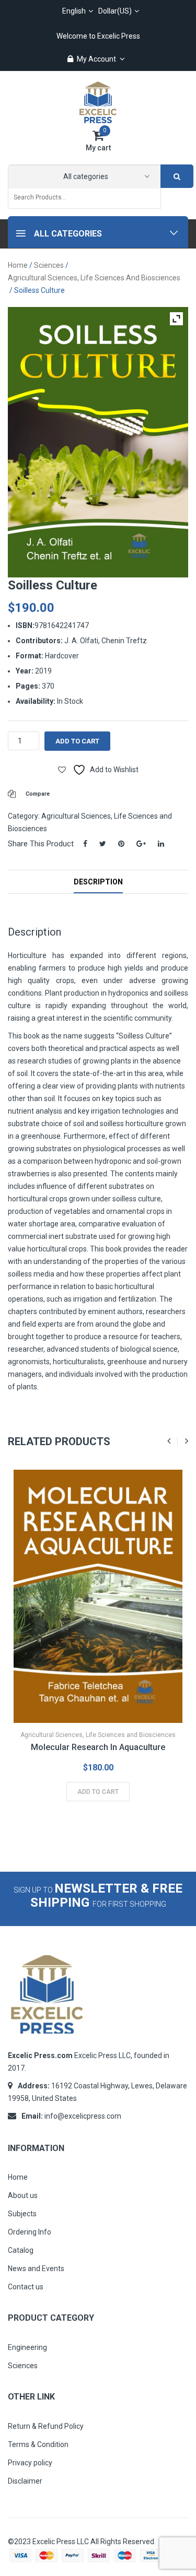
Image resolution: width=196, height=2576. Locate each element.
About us (23, 2195)
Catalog (21, 2250)
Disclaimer (25, 2481)
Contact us (26, 2287)
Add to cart (77, 741)
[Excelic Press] (98, 102)
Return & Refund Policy (46, 2426)
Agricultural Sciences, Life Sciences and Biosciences (94, 278)
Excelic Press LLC (61, 2542)
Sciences (49, 265)
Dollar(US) (115, 11)
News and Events (36, 2268)
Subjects (22, 2214)
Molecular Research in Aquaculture (98, 1747)
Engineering (27, 2347)
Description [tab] (98, 882)
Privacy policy (30, 2463)
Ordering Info (30, 2232)
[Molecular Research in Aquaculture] (98, 1596)
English (74, 11)
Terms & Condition (38, 2444)
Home (18, 265)
